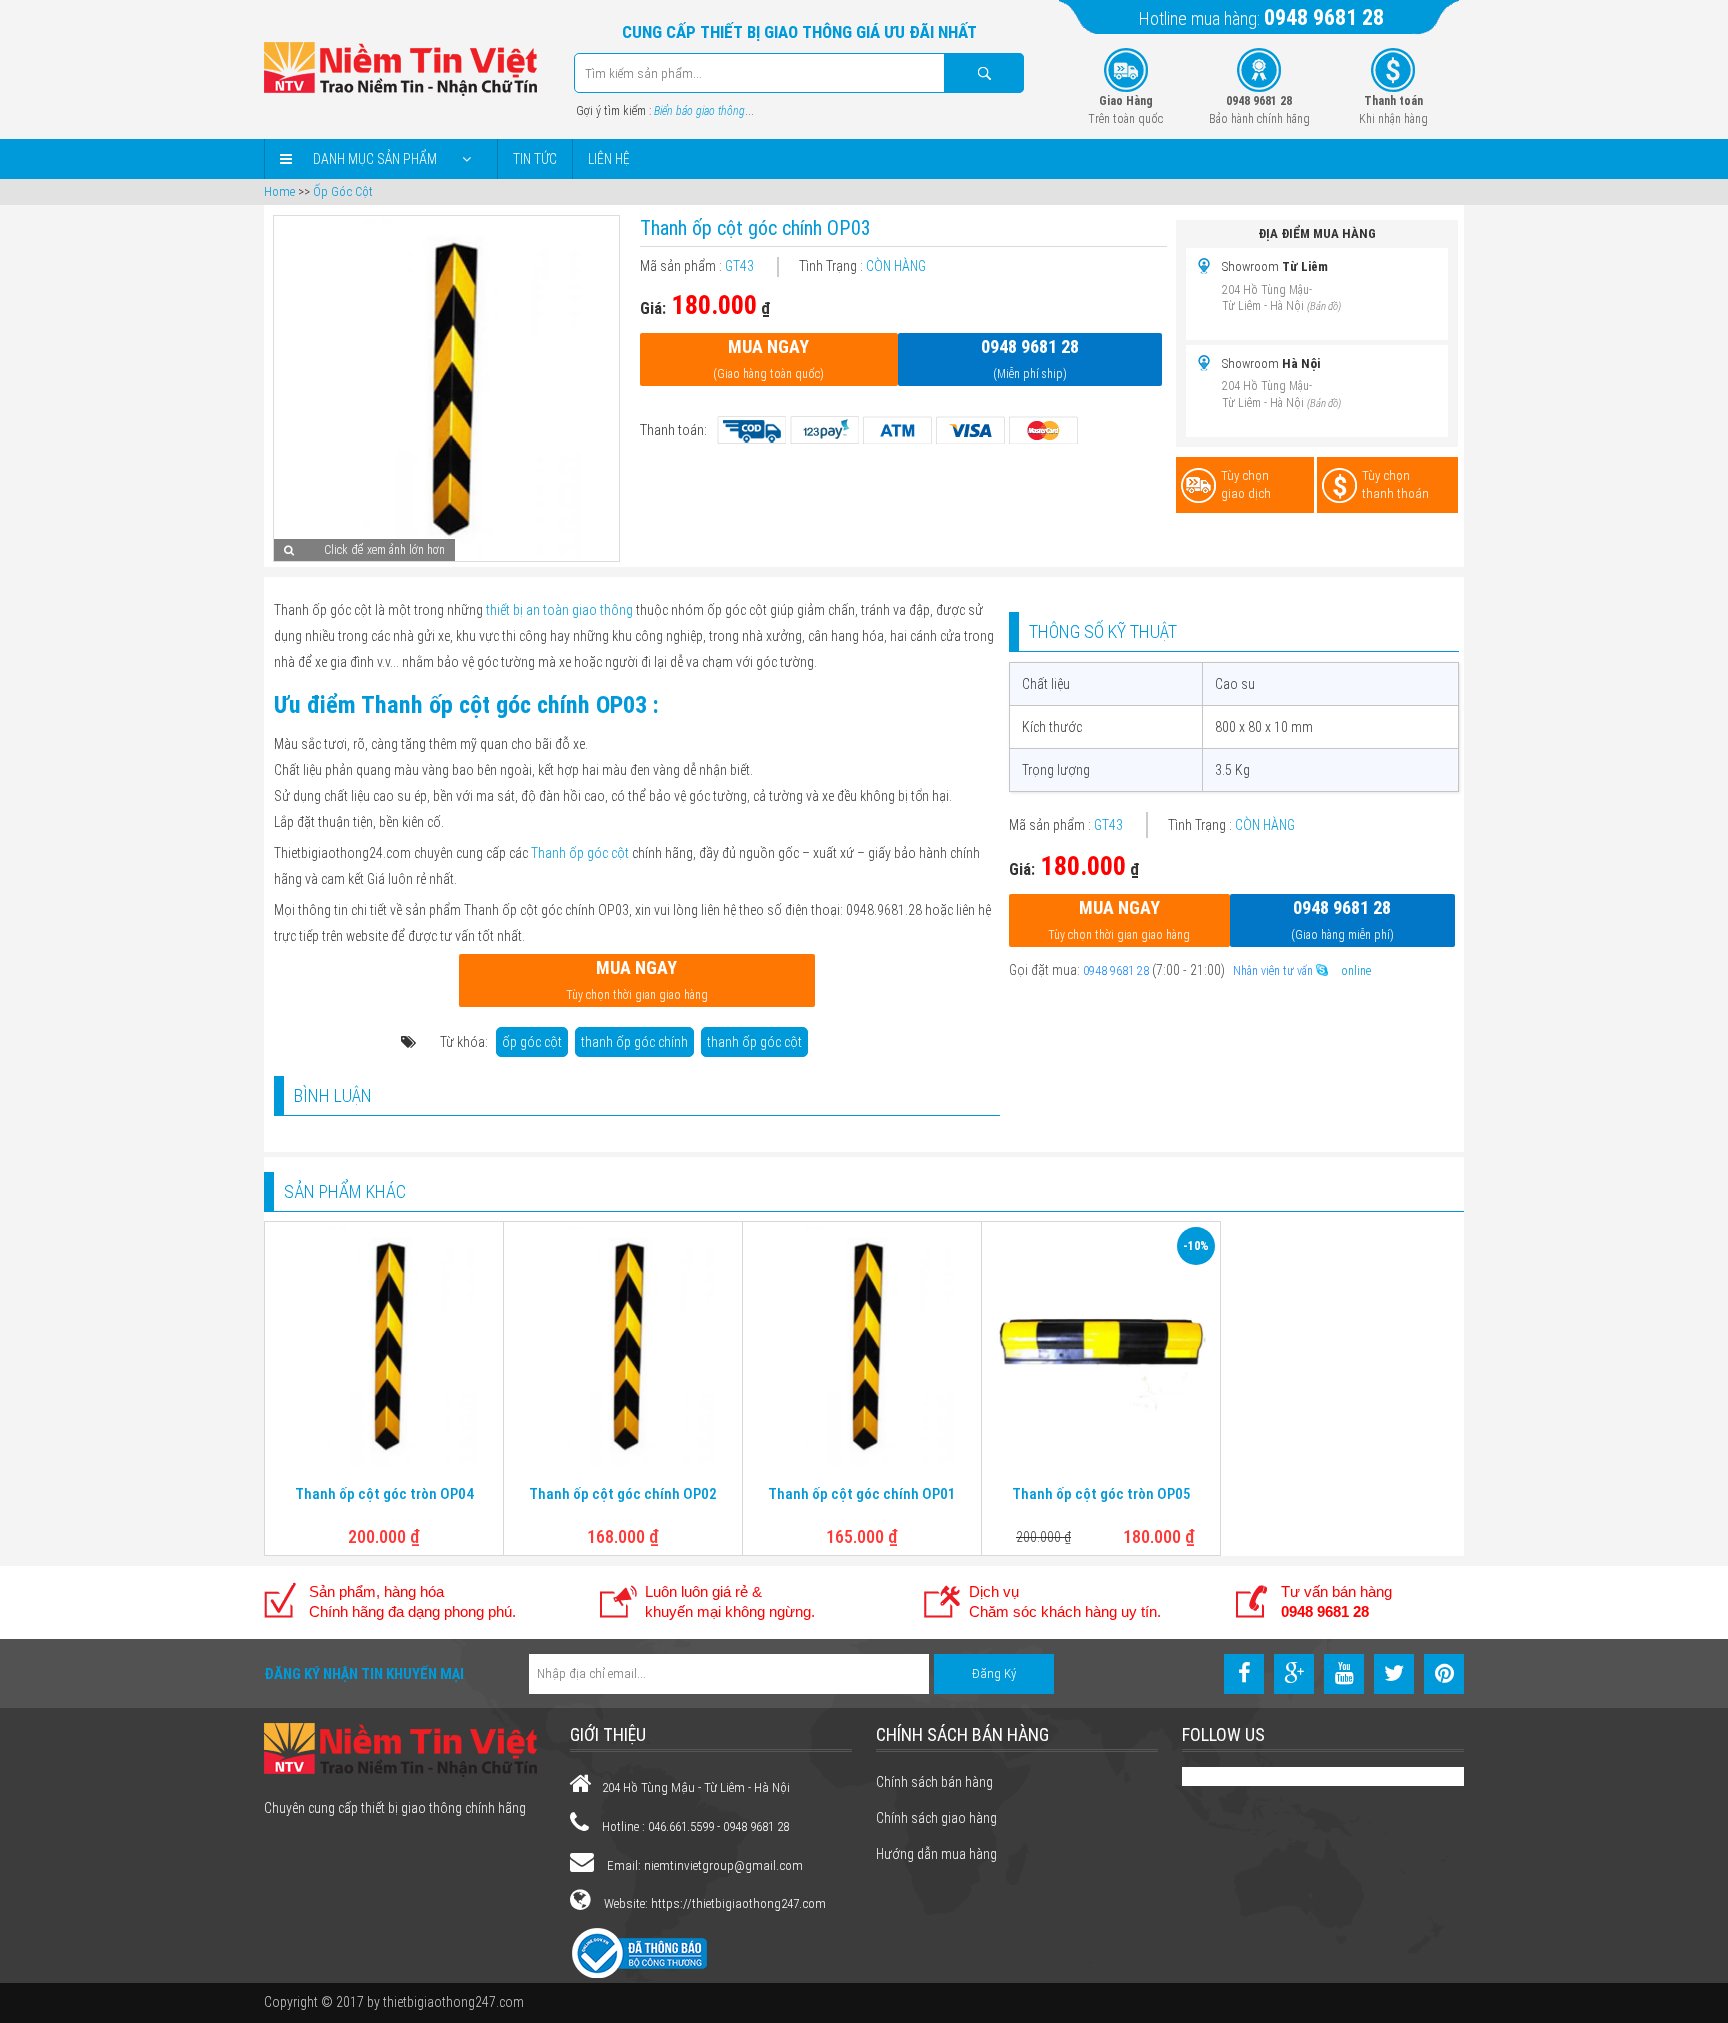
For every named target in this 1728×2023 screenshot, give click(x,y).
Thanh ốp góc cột (580, 853)
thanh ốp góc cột (754, 1042)
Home (279, 191)
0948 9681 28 (1324, 17)
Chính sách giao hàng (936, 1818)
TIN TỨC (535, 159)
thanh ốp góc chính (634, 1042)
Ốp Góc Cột (343, 191)
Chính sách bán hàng (934, 1782)
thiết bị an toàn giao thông (559, 610)
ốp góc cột (532, 1042)
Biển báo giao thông (699, 111)
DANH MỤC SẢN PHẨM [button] (375, 159)
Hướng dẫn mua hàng (936, 1854)
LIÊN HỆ (609, 159)
